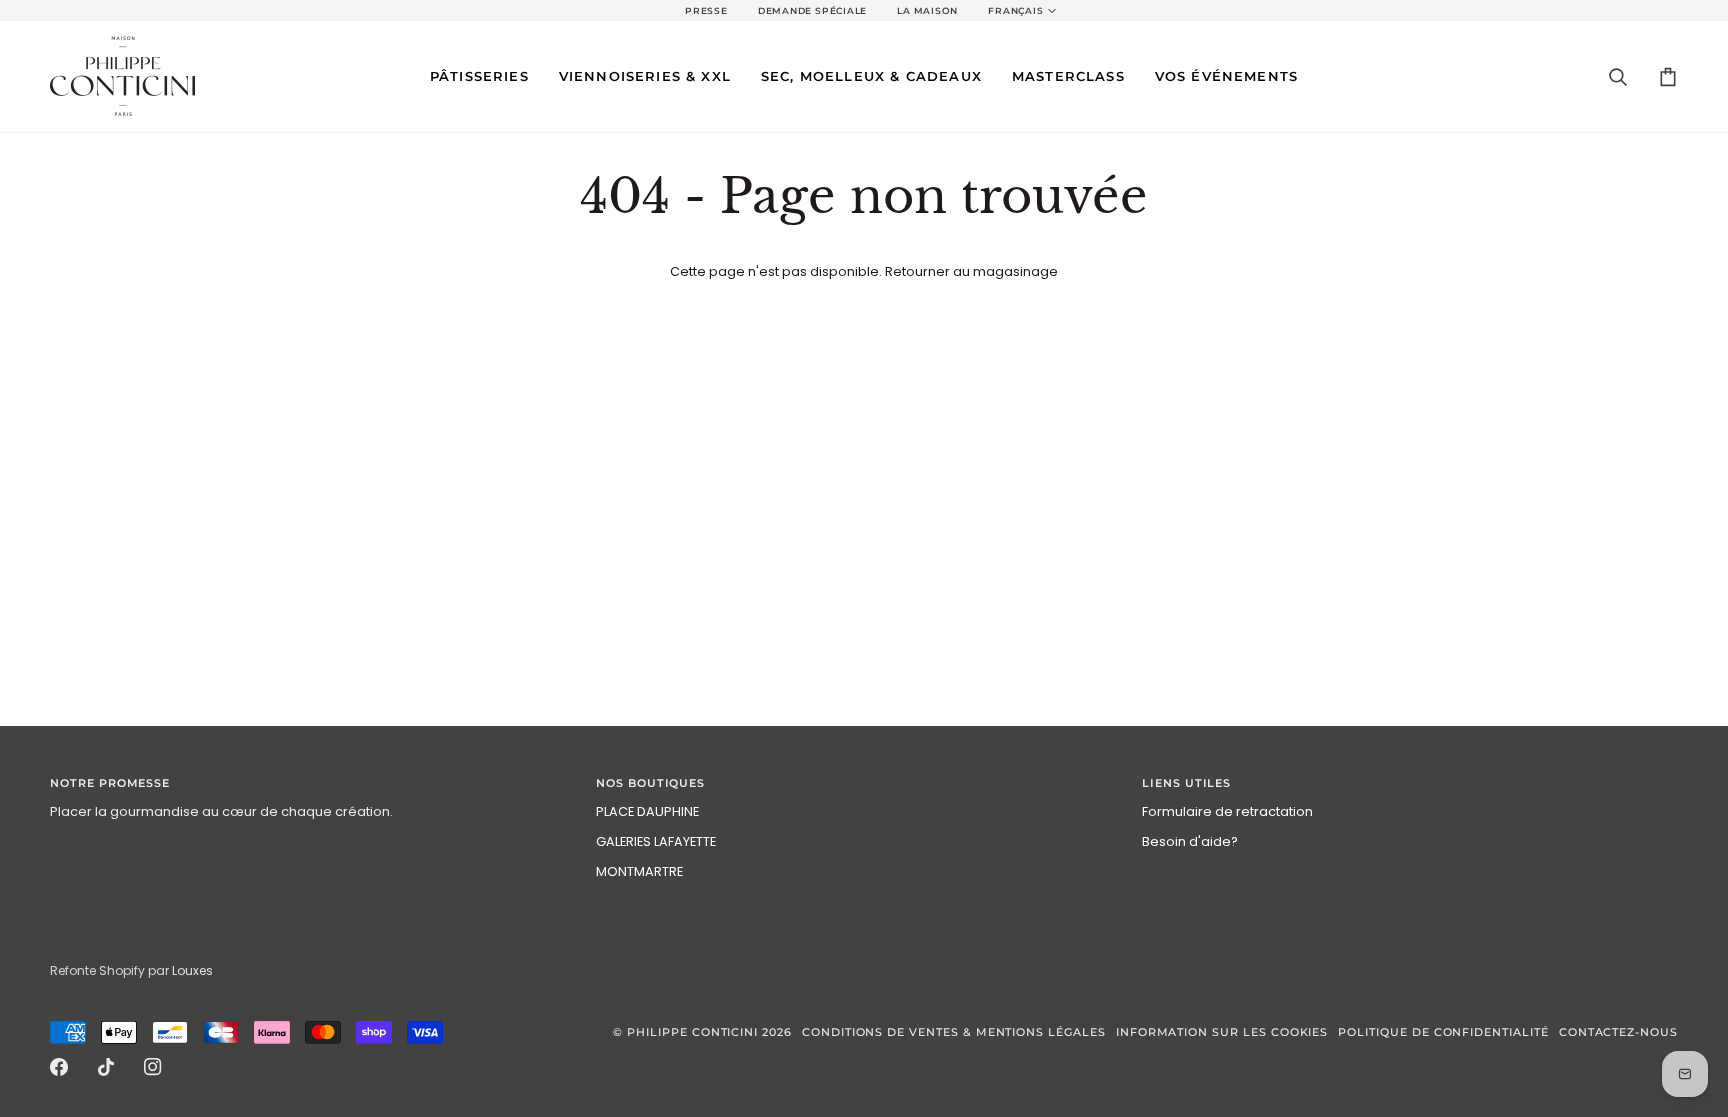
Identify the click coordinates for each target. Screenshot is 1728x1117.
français (1015, 11)
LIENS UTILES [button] (1186, 783)
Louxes (192, 970)
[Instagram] (153, 1067)
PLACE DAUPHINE (647, 811)
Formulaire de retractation (1227, 811)
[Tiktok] (106, 1067)
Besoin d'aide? (1190, 841)
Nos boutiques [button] (650, 783)
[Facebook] (59, 1067)
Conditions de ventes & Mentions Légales (954, 1032)
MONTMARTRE (639, 871)
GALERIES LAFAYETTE (656, 841)
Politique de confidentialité (1443, 1032)
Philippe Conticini (692, 1032)
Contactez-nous (1618, 1032)
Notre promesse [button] (110, 783)
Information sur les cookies (1222, 1032)
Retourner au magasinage (971, 271)
